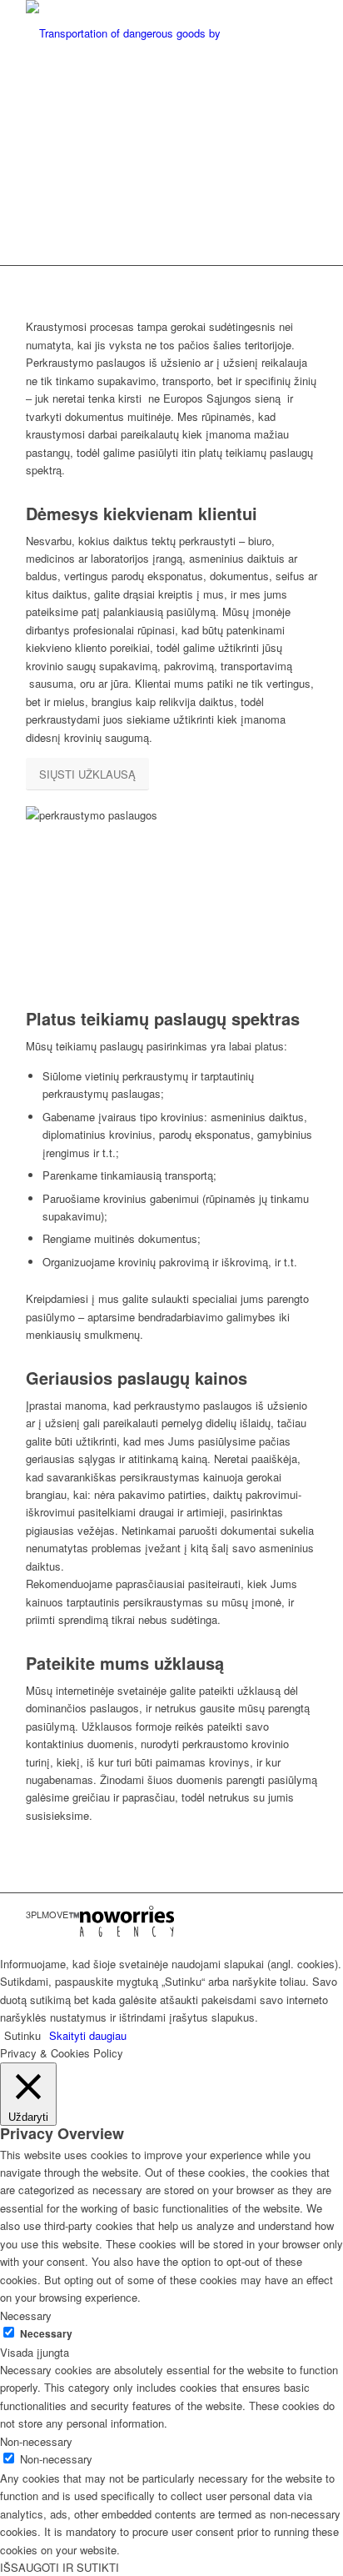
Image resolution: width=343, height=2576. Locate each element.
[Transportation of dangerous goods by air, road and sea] (142, 33)
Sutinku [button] (22, 2035)
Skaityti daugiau (88, 2035)
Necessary (46, 2334)
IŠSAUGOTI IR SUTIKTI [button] (60, 2567)
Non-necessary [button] (36, 2441)
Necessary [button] (26, 2315)
